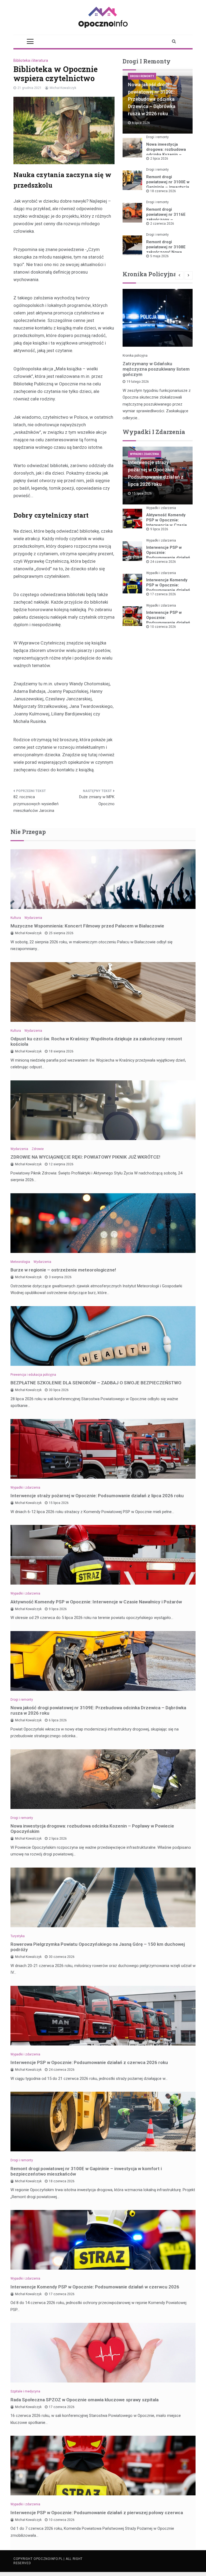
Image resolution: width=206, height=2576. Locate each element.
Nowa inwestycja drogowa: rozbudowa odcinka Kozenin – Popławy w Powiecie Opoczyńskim (166, 155)
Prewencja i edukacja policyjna (33, 1375)
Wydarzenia (33, 918)
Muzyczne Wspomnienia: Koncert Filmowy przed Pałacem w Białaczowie (87, 926)
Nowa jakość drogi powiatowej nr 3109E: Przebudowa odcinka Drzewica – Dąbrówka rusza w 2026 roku (152, 99)
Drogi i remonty (142, 76)
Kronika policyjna (135, 356)
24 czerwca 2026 (163, 562)
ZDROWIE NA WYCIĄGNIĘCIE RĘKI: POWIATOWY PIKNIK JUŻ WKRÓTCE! (85, 1157)
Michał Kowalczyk (63, 88)
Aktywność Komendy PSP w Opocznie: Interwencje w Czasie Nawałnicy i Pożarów (167, 523)
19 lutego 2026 (138, 382)
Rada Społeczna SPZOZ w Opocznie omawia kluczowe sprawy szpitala (84, 2400)
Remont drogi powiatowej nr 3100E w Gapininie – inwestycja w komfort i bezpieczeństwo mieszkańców (86, 2171)
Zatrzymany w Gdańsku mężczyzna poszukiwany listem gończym (156, 369)
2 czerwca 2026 (162, 224)
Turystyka (18, 1936)
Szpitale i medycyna (25, 2391)
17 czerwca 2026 (163, 594)
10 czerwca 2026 (163, 627)
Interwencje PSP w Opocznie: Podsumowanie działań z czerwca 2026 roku (168, 555)
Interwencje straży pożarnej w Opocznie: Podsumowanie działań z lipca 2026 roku (97, 1496)
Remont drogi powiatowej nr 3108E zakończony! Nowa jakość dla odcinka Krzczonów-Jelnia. (166, 252)
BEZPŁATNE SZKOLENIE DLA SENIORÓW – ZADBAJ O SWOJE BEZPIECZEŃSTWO (96, 1383)
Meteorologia (20, 1262)
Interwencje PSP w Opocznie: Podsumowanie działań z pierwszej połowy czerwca (168, 623)
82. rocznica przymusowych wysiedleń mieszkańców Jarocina (36, 804)
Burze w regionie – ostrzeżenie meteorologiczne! (63, 1270)
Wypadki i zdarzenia (145, 454)
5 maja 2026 (159, 256)
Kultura (16, 918)
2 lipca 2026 (159, 159)
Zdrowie (38, 1149)
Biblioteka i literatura (31, 60)
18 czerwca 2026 (163, 191)
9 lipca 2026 (159, 529)
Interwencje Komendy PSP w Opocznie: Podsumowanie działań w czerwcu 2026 (168, 588)
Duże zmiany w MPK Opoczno (97, 800)
